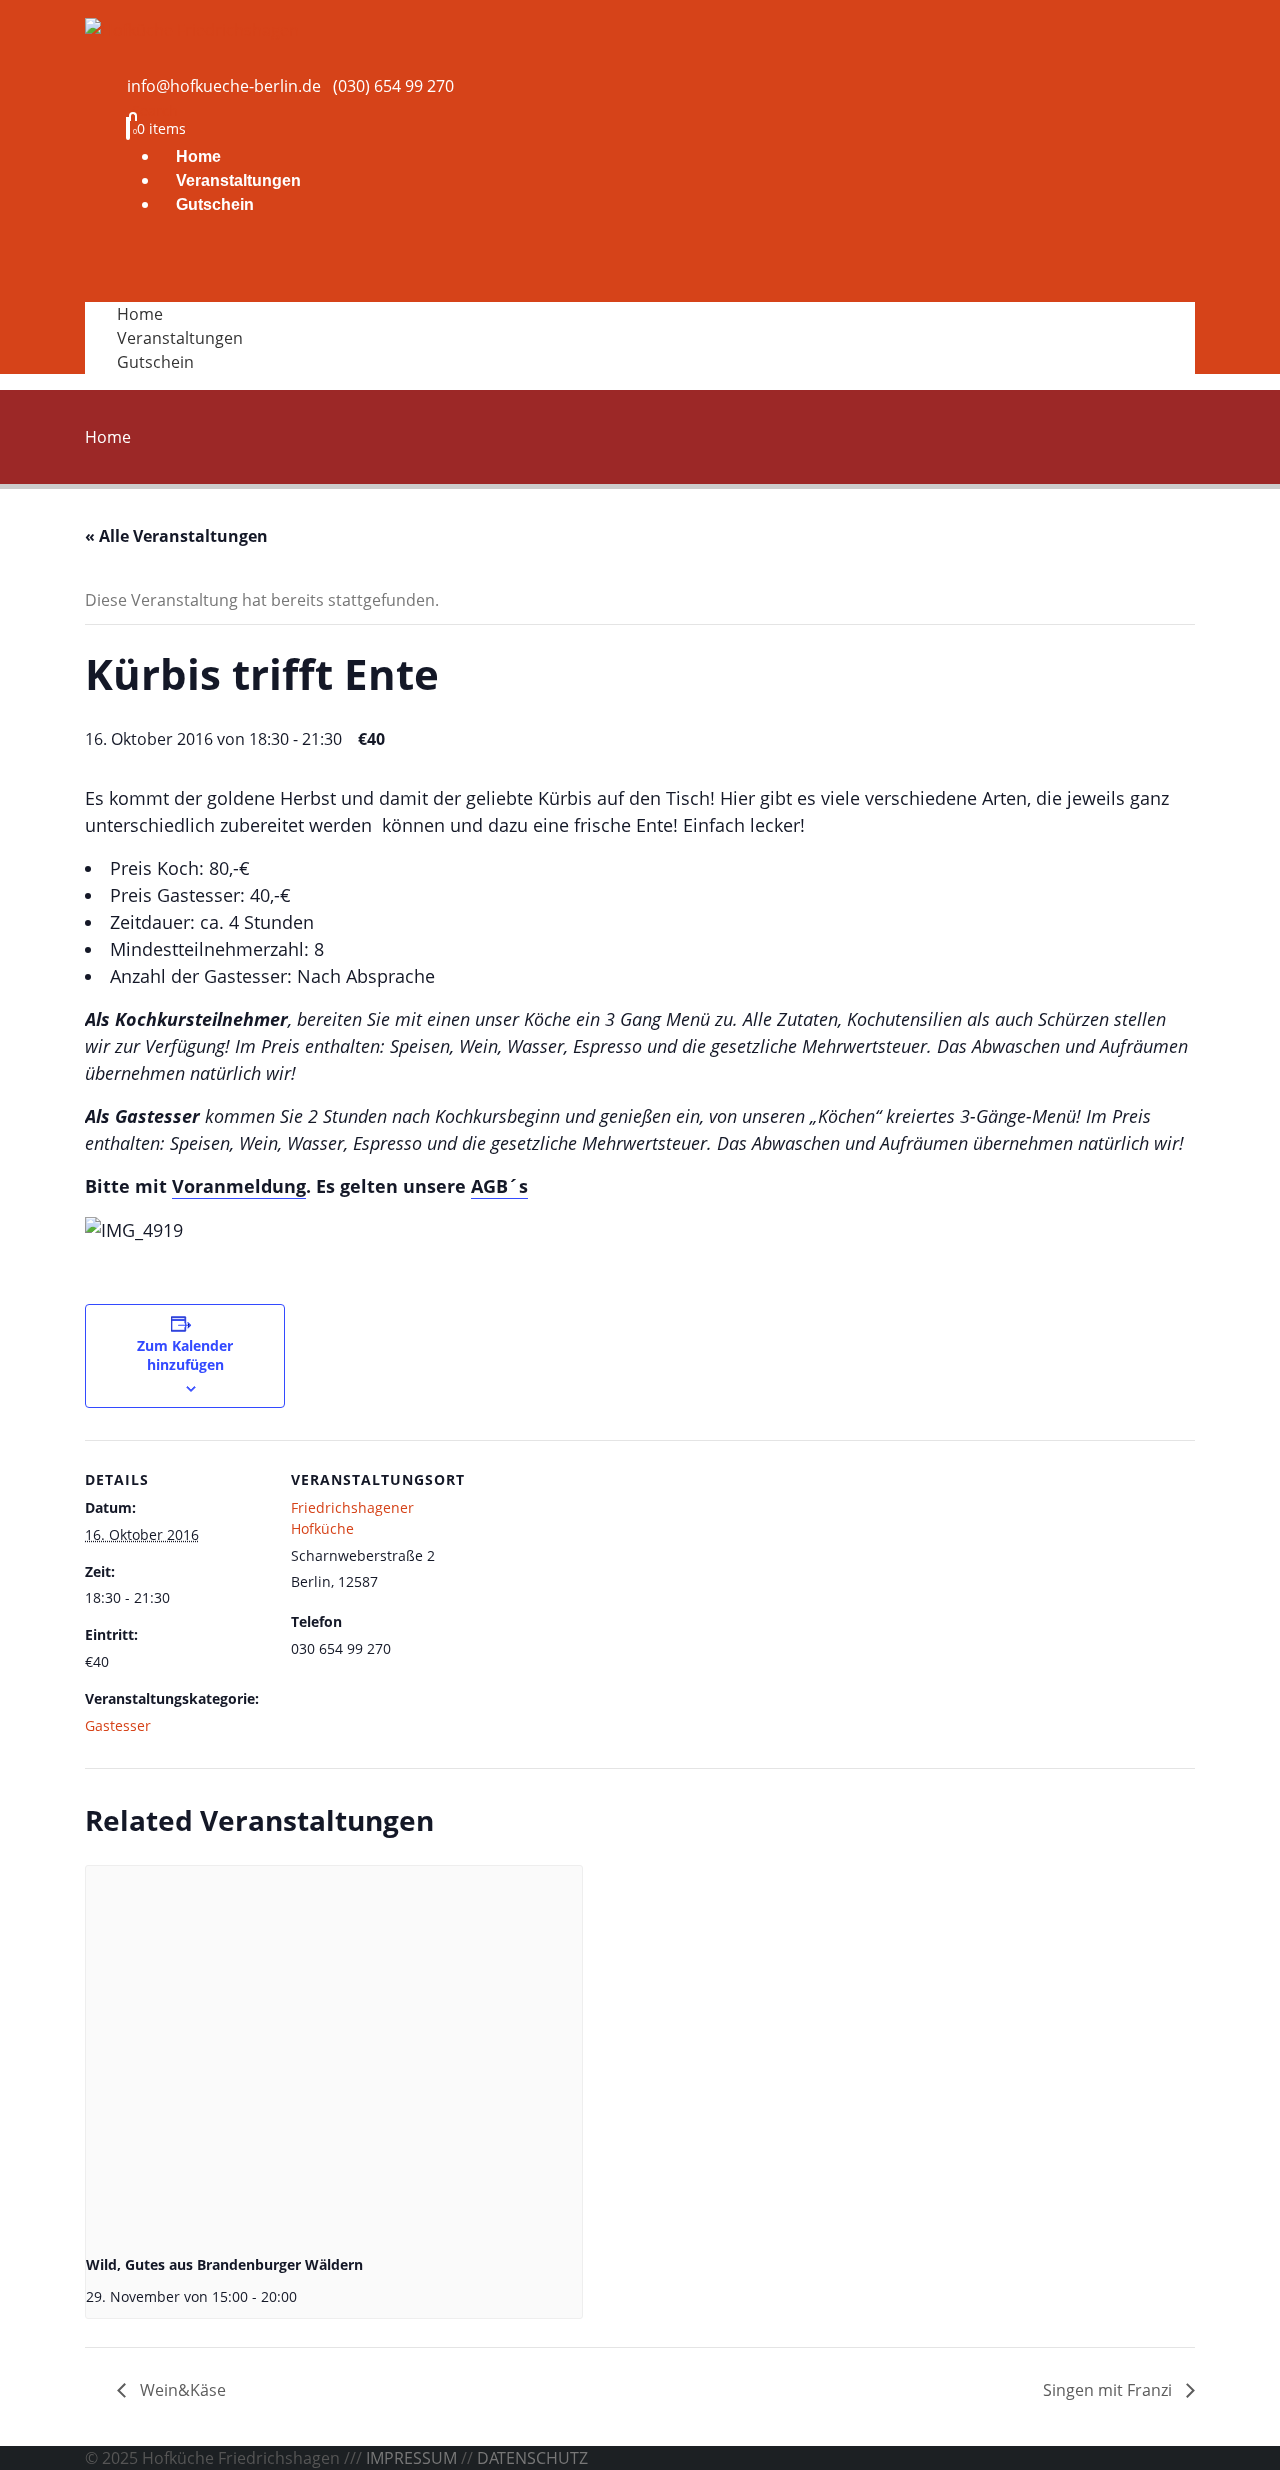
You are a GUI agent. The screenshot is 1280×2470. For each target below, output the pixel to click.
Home (198, 156)
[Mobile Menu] (134, 268)
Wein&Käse (181, 2390)
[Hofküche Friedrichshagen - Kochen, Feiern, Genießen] (192, 28)
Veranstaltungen (238, 180)
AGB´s (499, 1186)
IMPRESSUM (411, 2458)
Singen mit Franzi (1109, 2390)
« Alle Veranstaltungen (176, 536)
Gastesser (118, 1725)
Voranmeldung (239, 1186)
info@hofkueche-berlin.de (224, 86)
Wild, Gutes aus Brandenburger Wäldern (224, 2264)
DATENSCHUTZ (532, 2458)
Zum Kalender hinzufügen (185, 1355)
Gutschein (215, 204)
